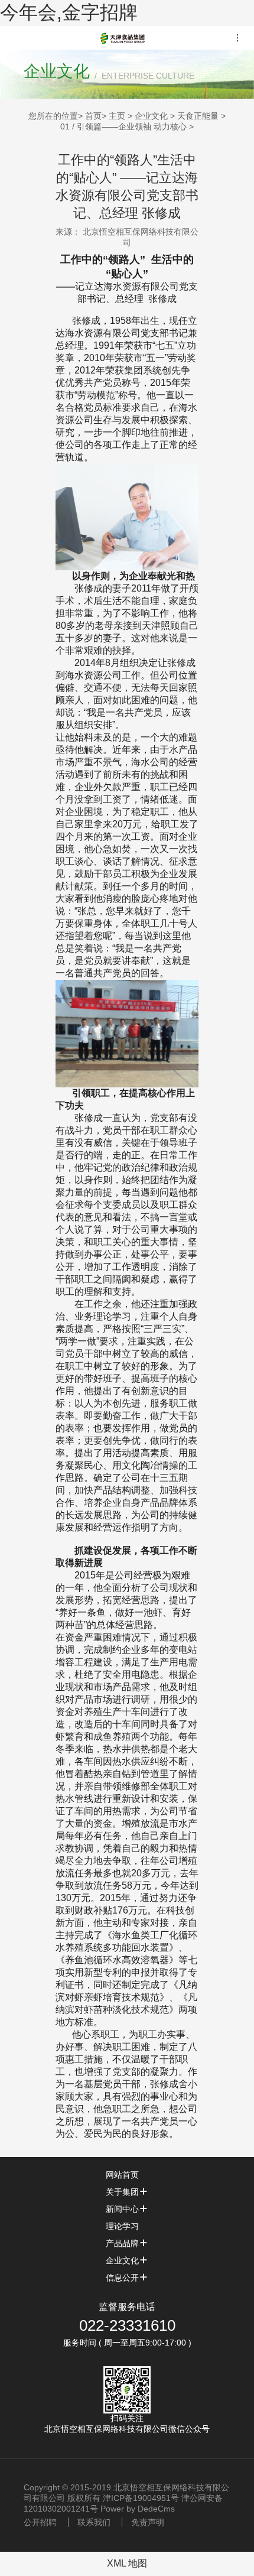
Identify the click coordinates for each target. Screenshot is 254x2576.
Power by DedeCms (138, 2509)
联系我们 (94, 2522)
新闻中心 (122, 2209)
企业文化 (151, 116)
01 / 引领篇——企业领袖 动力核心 (123, 126)
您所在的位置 (53, 116)
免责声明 (148, 2522)
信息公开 (122, 2278)
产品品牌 (122, 2243)
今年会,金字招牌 (69, 12)
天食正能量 (198, 116)
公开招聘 (40, 2522)
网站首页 (122, 2175)
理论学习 (122, 2226)
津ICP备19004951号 (141, 2498)
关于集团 (122, 2192)
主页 (117, 116)
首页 (93, 116)
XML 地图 (127, 2563)
